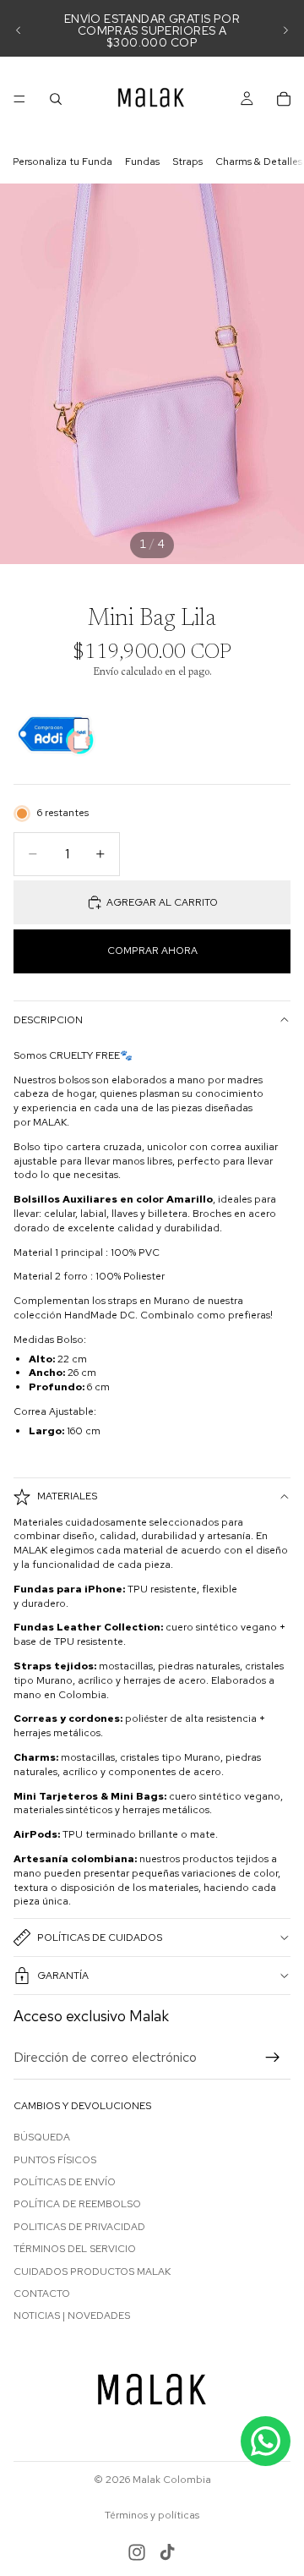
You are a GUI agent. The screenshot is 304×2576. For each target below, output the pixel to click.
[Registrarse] (273, 2058)
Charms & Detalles (259, 162)
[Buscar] (56, 99)
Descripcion (48, 1020)
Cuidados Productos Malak (92, 2272)
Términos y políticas (152, 2515)
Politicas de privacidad (79, 2227)
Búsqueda (42, 2138)
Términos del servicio (75, 2250)
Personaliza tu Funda (62, 162)
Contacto (42, 2294)
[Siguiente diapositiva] (285, 30)
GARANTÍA (63, 1976)
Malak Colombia (172, 2480)
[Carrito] (284, 99)
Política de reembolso (77, 2205)
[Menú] (19, 99)
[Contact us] (266, 2441)
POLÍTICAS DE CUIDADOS (100, 1937)
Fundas (142, 162)
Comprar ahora (152, 951)
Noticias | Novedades (72, 2316)
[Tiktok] (167, 2552)
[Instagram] (137, 2552)
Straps (187, 162)
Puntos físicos (55, 2160)
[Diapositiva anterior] (19, 30)
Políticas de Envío (65, 2182)
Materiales (67, 1496)
